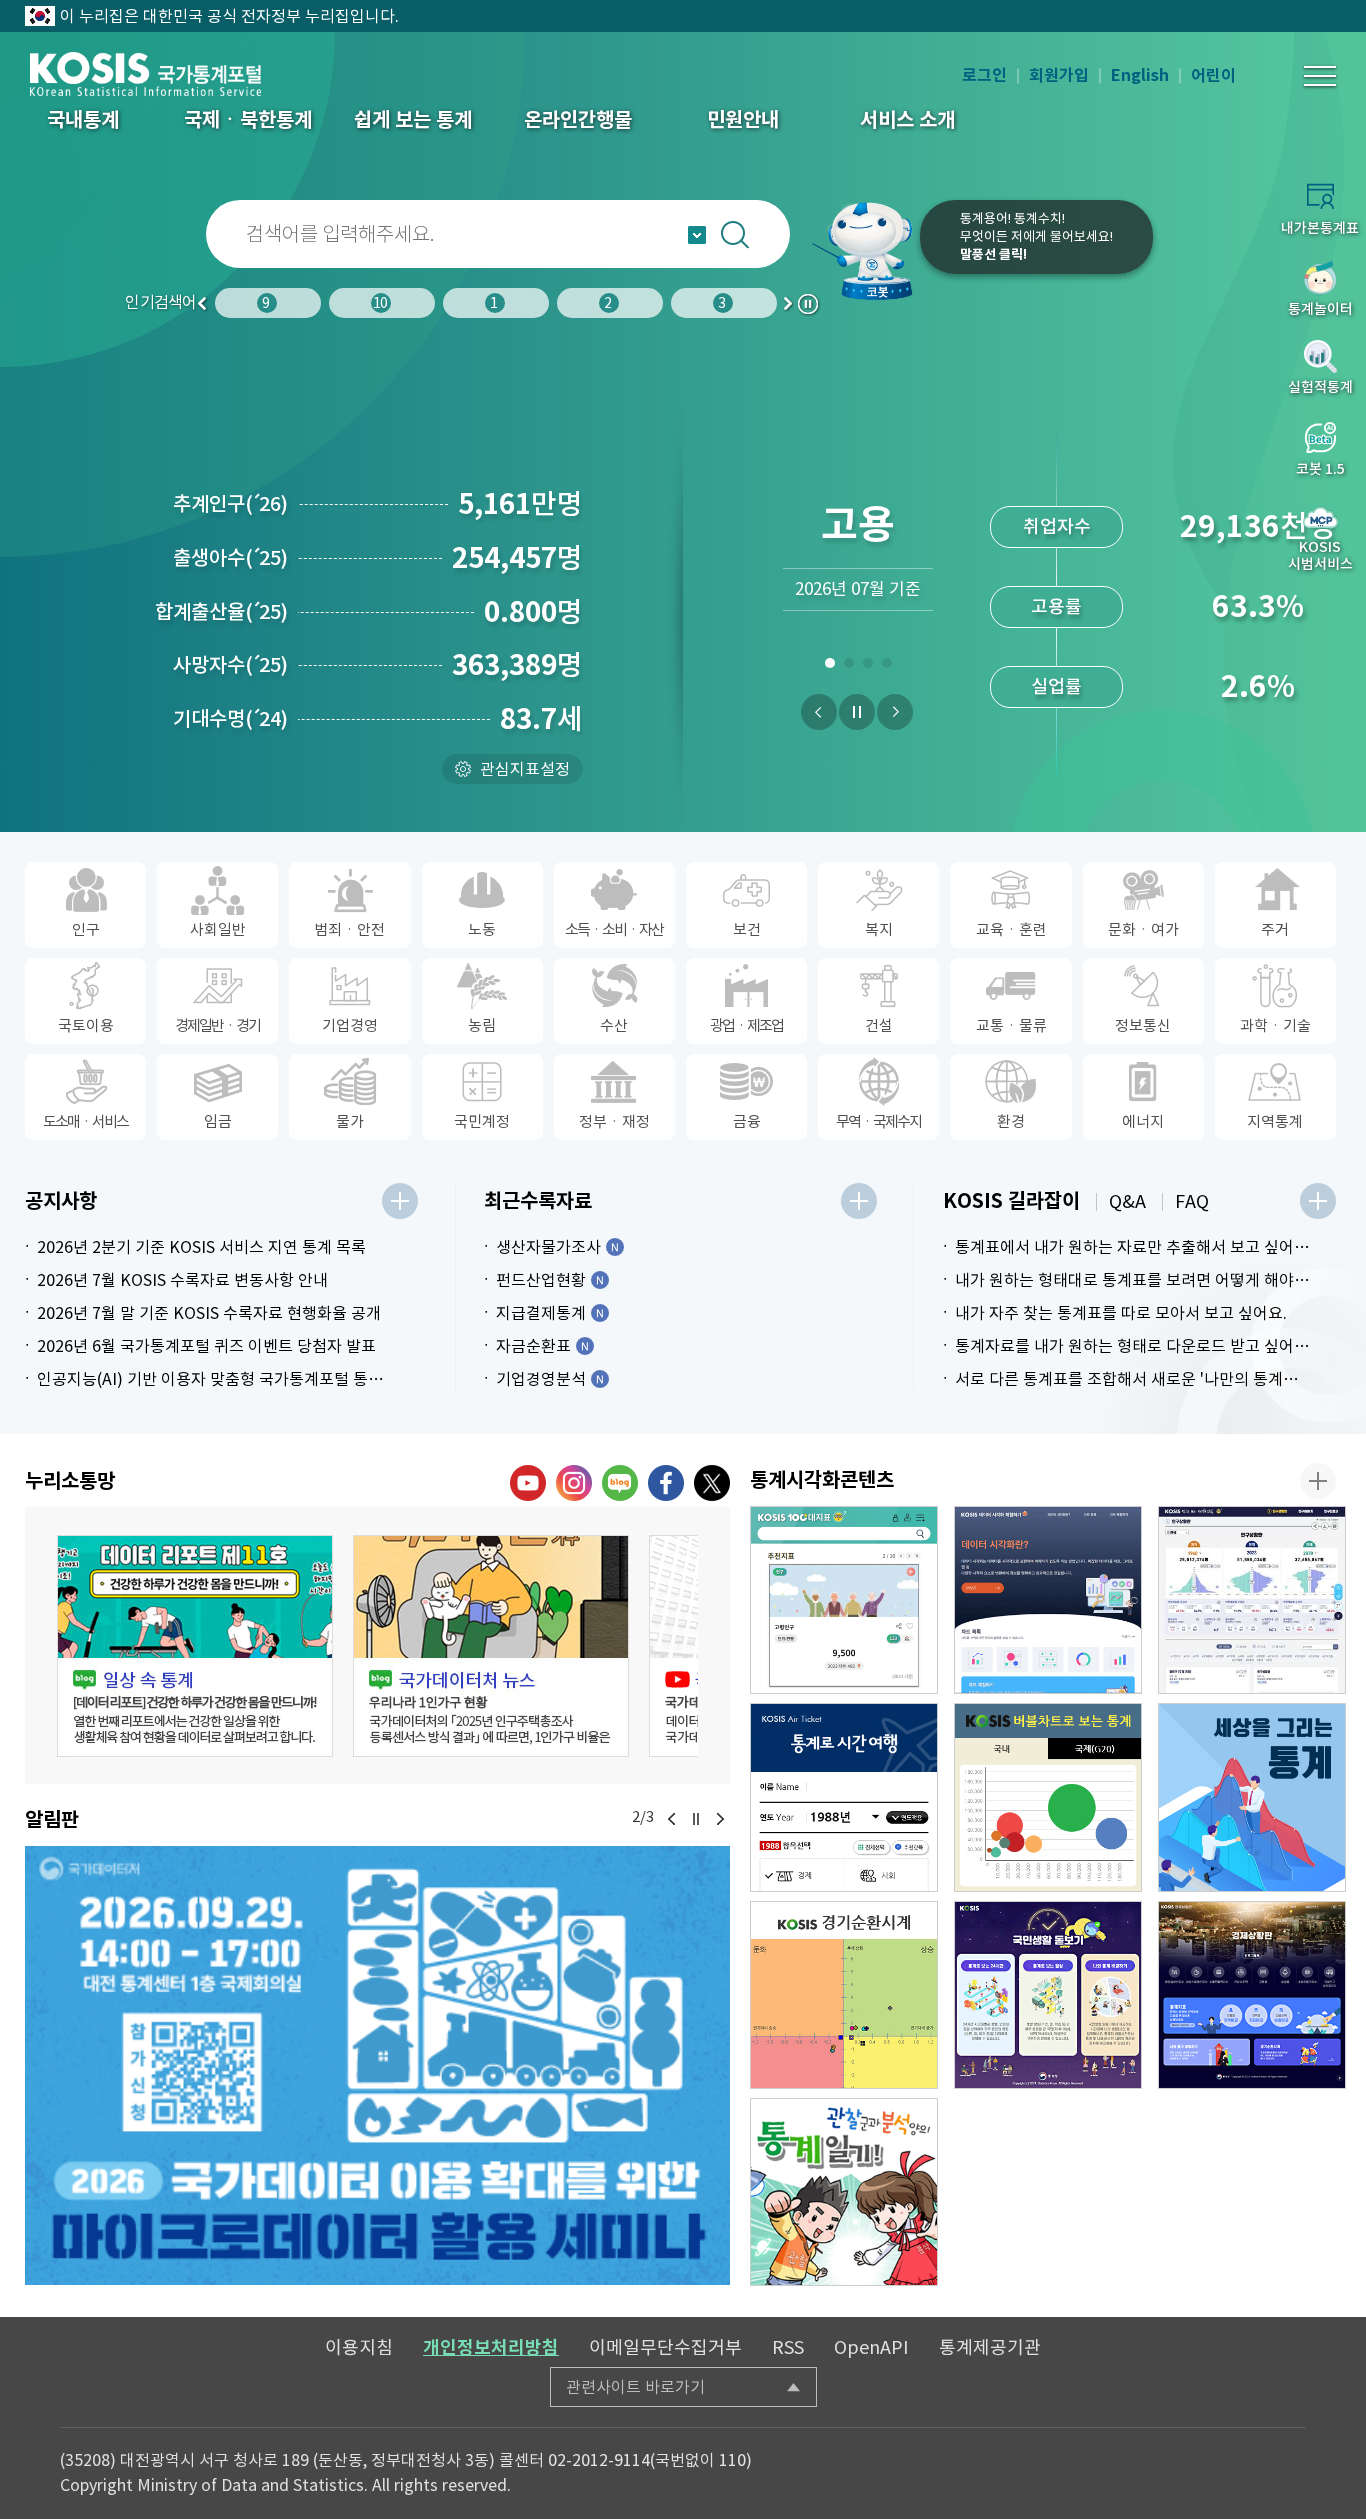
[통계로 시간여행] (844, 1797)
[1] (829, 667)
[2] (848, 667)
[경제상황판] (1252, 1995)
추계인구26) (230, 504)
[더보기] (400, 1201)
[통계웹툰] (844, 2192)
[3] (867, 667)
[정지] (857, 712)
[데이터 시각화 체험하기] (1048, 1600)
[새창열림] (377, 2065)
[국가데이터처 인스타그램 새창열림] (574, 1483)
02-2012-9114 (599, 2460)
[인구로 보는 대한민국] (1252, 1600)
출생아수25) (230, 558)
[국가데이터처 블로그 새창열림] (620, 1483)
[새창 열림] (195, 1646)
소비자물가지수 (1056, 526)
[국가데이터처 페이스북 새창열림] (666, 1483)
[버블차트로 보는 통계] (1048, 1797)
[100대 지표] (844, 1600)
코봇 (864, 250)
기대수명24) (230, 719)
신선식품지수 (1057, 686)
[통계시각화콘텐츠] (1318, 1481)
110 (732, 2460)
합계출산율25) (221, 612)
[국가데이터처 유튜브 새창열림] (528, 1483)
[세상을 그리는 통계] (1252, 1797)
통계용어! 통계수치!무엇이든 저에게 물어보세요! (1036, 236)
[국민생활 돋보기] (1048, 1995)
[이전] (819, 712)
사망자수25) (230, 665)
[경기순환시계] (844, 1995)
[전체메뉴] (1320, 76)
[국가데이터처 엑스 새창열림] (712, 1483)
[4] (886, 667)
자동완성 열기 (697, 235)
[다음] (895, 712)
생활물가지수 (1057, 606)
